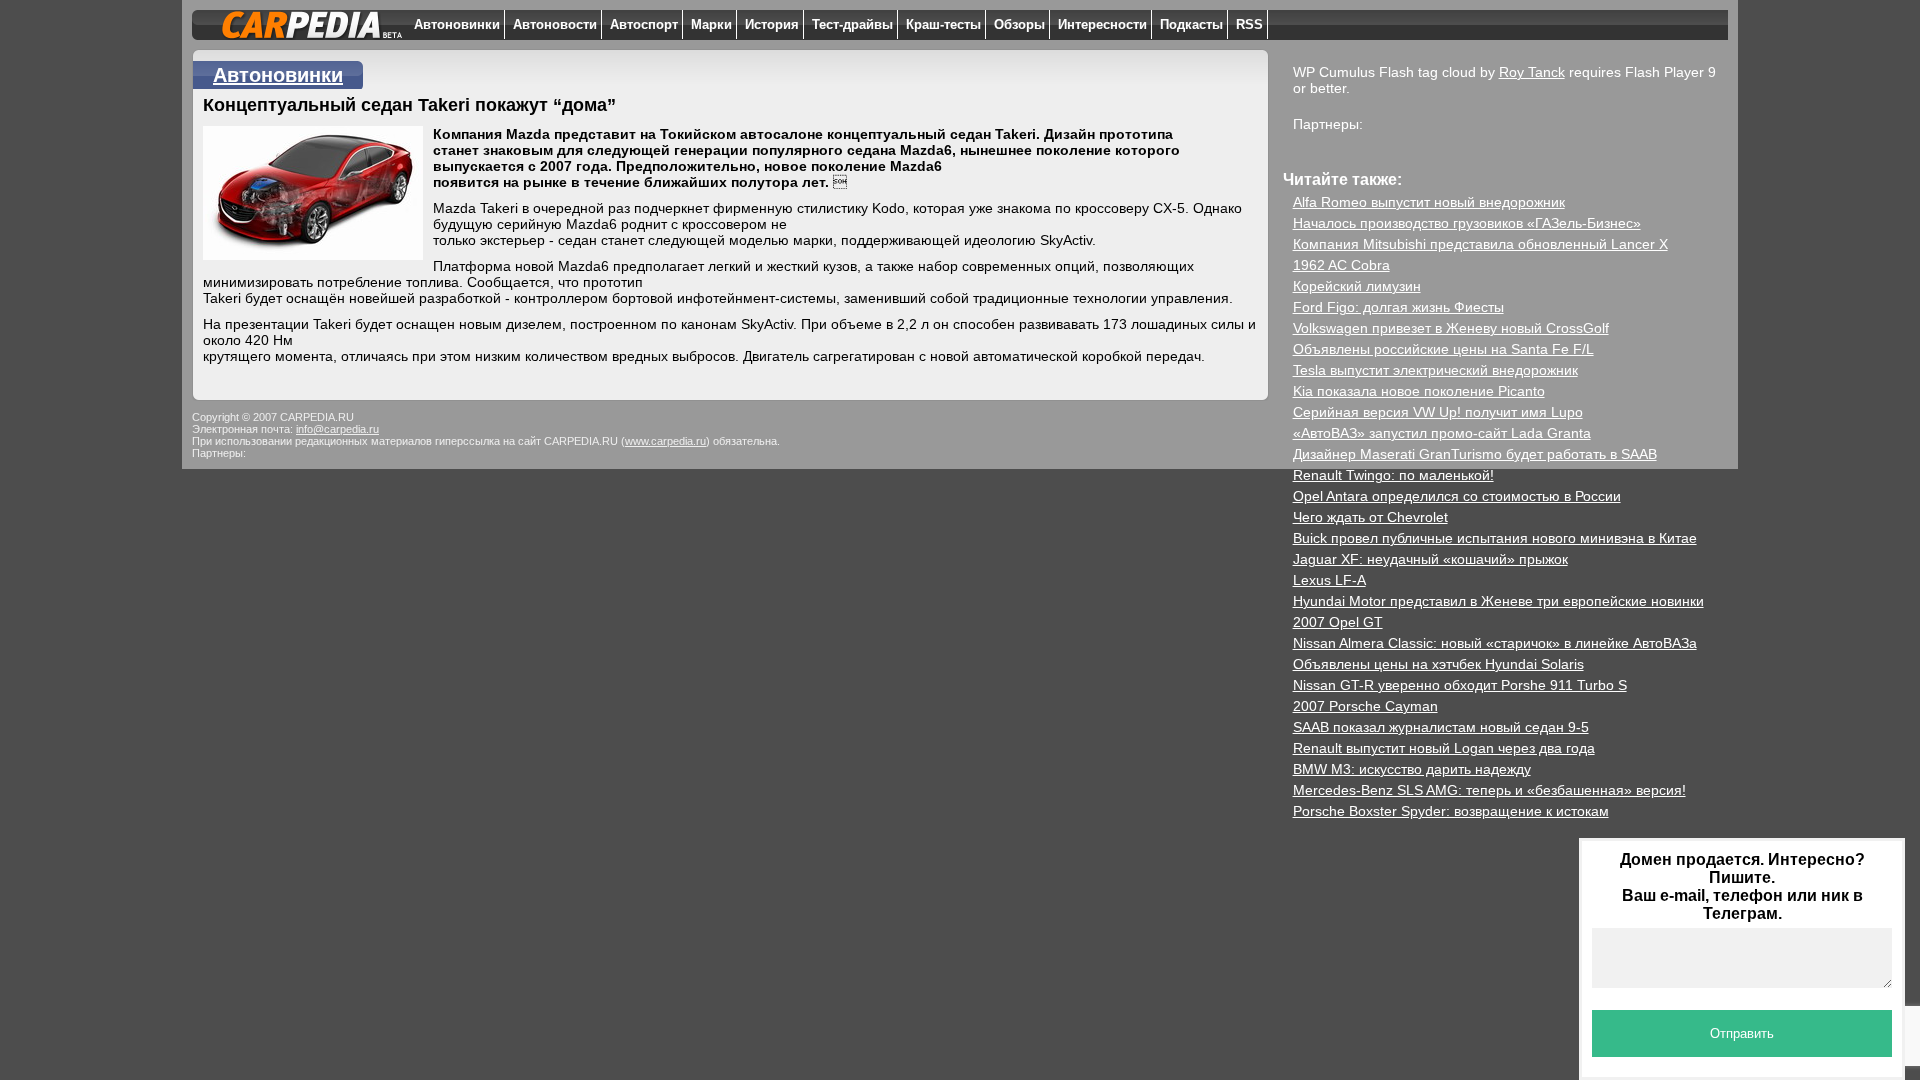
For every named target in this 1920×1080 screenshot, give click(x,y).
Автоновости (555, 24)
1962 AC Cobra (1341, 265)
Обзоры (1019, 24)
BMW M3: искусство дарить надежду (1412, 769)
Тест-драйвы (852, 24)
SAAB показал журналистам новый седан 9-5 (1441, 727)
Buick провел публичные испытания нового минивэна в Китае (1495, 538)
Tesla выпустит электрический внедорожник (1435, 370)
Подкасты (1191, 24)
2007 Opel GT (1338, 622)
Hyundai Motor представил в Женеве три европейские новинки (1498, 601)
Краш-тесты (943, 24)
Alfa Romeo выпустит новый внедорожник (1429, 202)
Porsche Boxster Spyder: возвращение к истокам (1451, 811)
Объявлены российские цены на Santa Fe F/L (1443, 349)
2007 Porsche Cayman (1365, 706)
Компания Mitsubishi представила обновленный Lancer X (1480, 244)
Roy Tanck (1532, 72)
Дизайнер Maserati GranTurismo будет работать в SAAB (1475, 454)
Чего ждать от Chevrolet (1370, 517)
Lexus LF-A (1329, 580)
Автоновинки (457, 24)
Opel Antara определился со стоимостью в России (1457, 496)
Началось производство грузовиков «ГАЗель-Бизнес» (1467, 223)
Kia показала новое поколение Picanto (1419, 391)
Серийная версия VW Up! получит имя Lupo (1438, 412)
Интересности (1102, 24)
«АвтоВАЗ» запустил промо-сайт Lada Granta (1442, 433)
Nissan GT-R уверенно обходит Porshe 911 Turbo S (1460, 685)
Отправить (1742, 1033)
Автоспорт (644, 24)
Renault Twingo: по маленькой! (1393, 475)
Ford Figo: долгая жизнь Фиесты (1398, 307)
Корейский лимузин (1357, 286)
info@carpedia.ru (337, 429)
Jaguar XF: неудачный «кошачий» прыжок (1430, 559)
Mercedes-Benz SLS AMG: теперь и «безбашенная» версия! (1489, 790)
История (772, 24)
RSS (1249, 24)
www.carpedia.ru (665, 441)
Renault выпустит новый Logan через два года (1444, 748)
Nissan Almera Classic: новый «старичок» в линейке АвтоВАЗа (1495, 643)
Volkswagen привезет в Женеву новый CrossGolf (1451, 328)
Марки (711, 24)
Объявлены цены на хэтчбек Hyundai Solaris (1438, 664)
